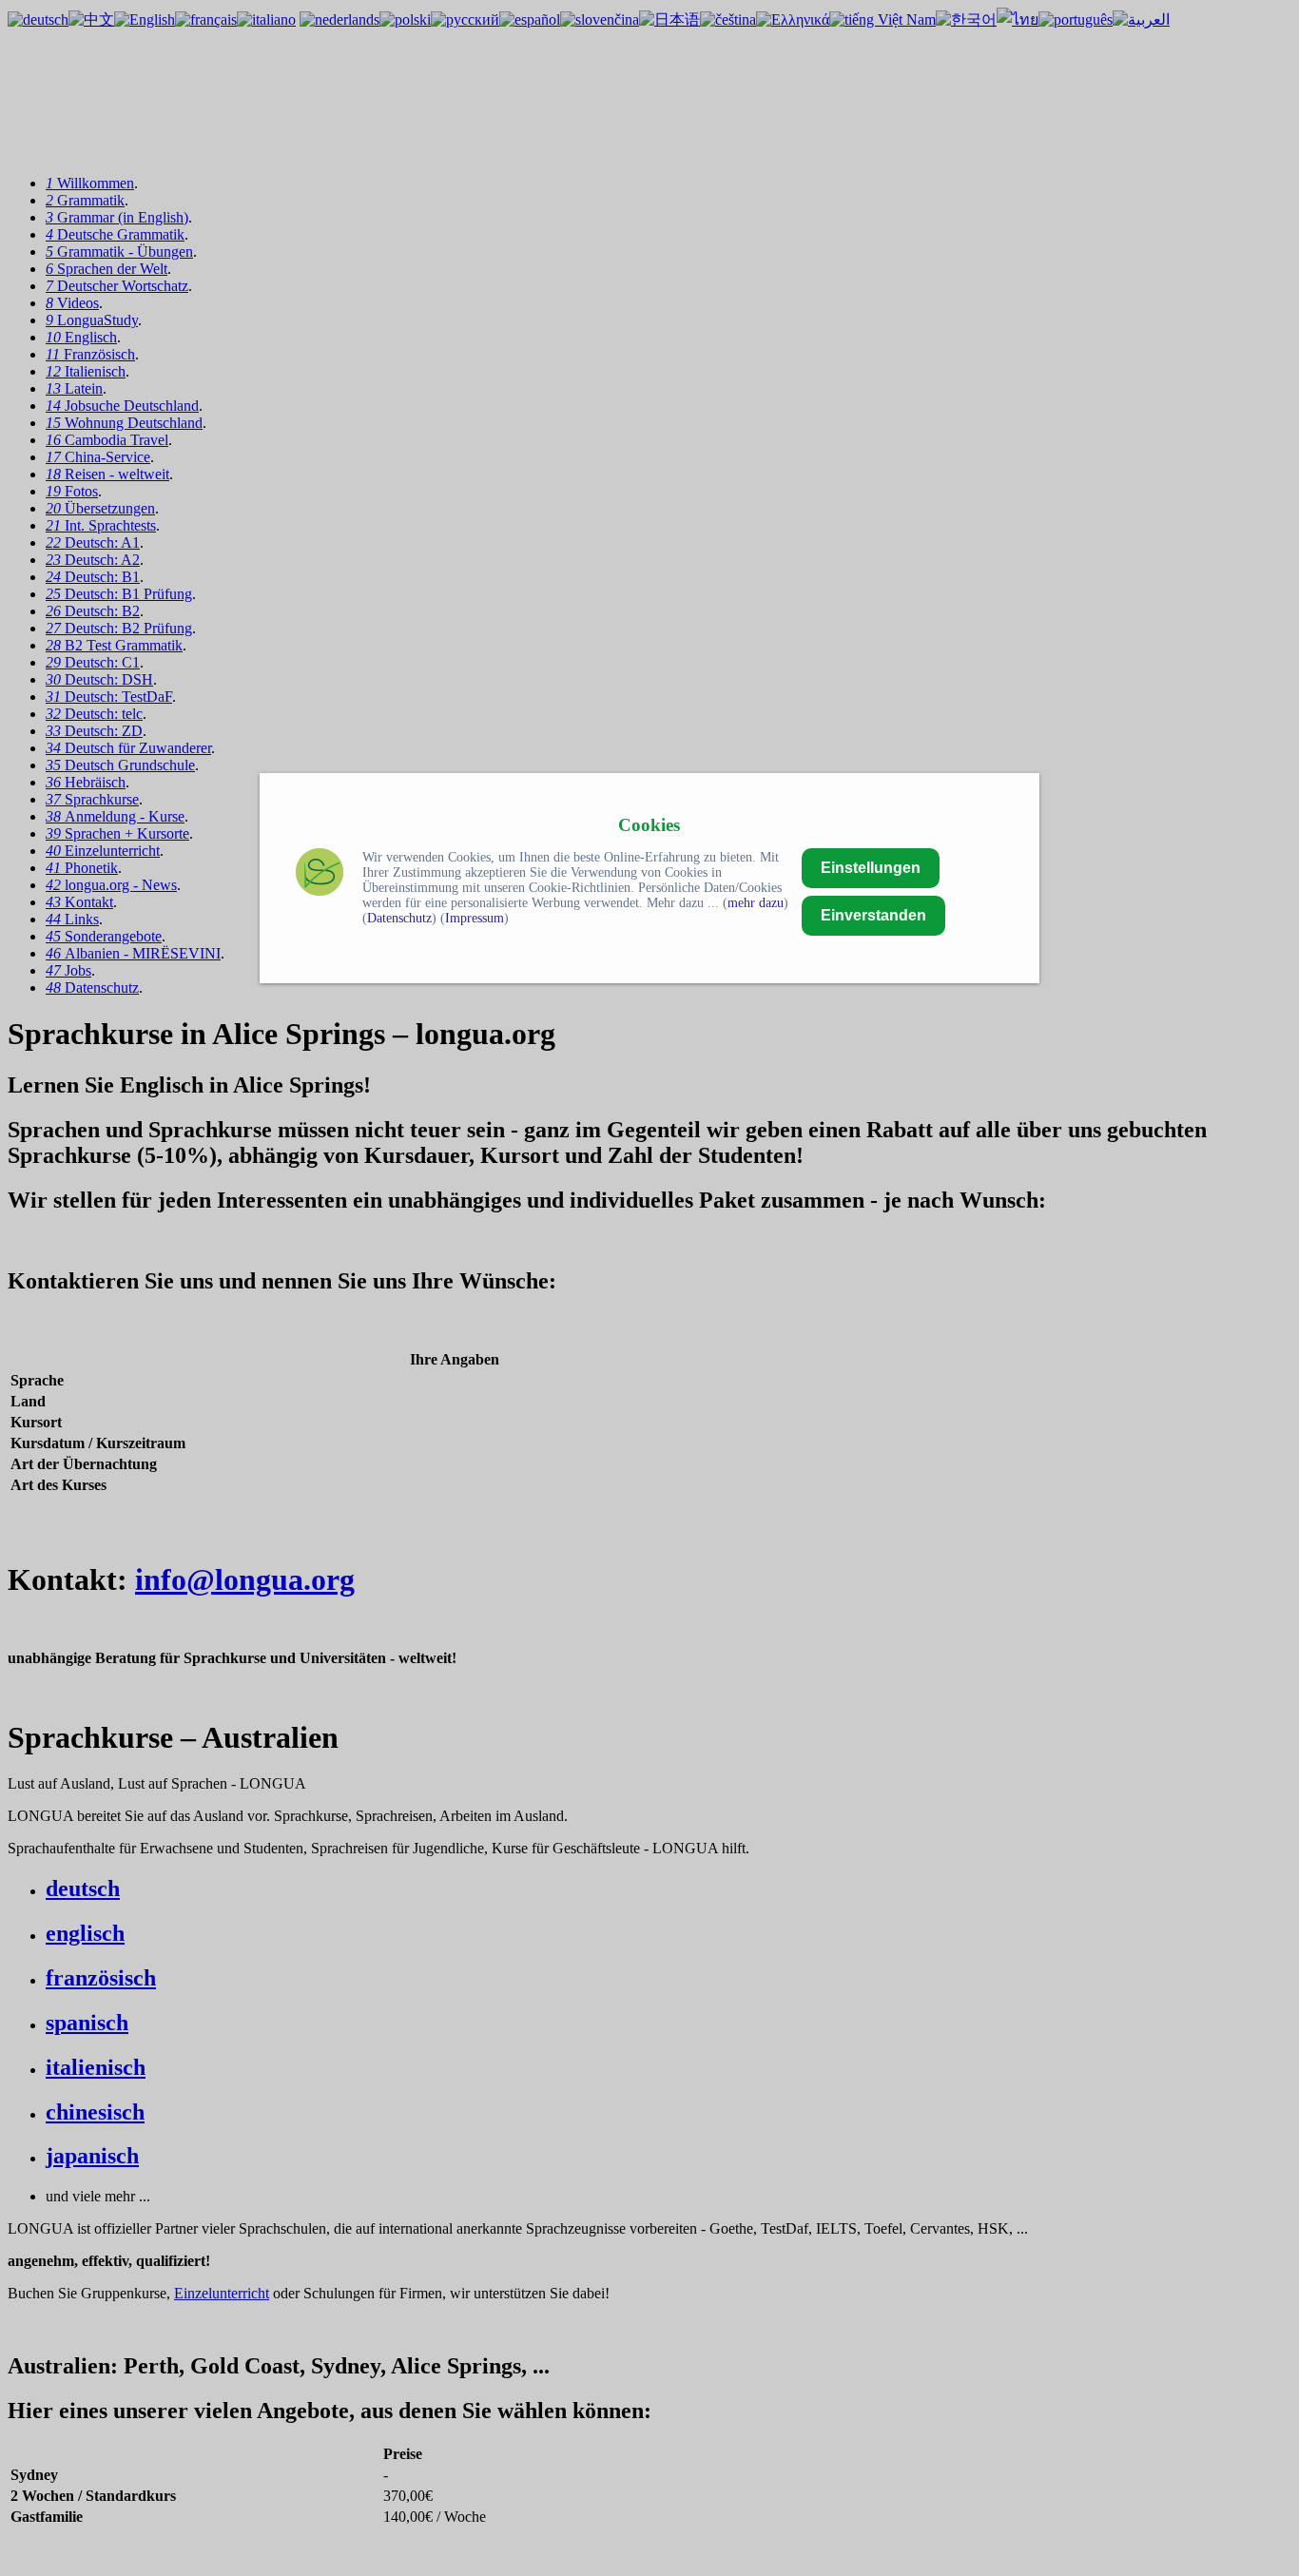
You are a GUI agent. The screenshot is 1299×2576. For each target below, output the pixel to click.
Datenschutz (399, 918)
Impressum (475, 918)
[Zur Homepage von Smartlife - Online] (320, 874)
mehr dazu (756, 903)
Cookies (649, 825)
